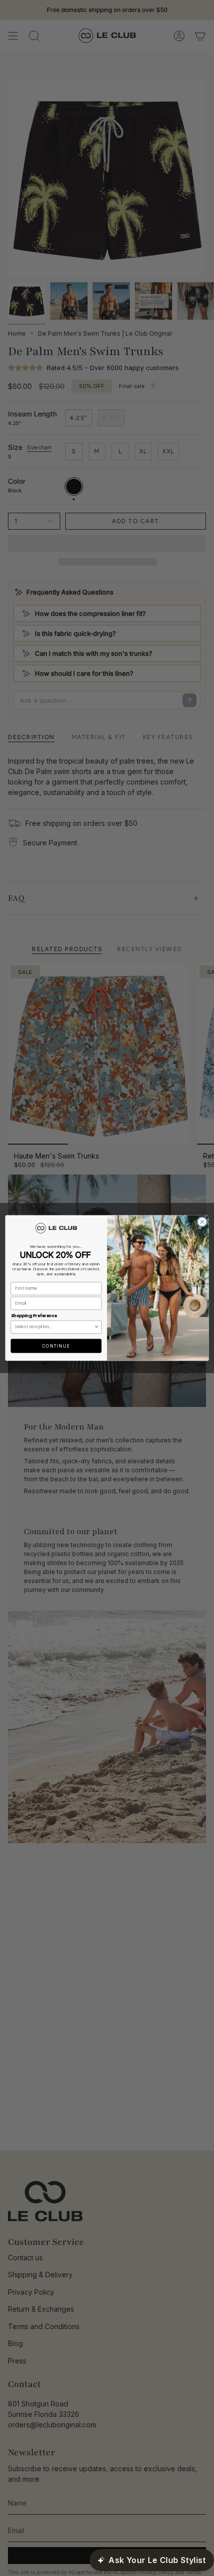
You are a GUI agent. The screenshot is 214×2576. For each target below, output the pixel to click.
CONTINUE (56, 1346)
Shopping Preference (34, 1316)
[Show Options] (97, 1327)
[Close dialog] (202, 1222)
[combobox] (54, 1327)
